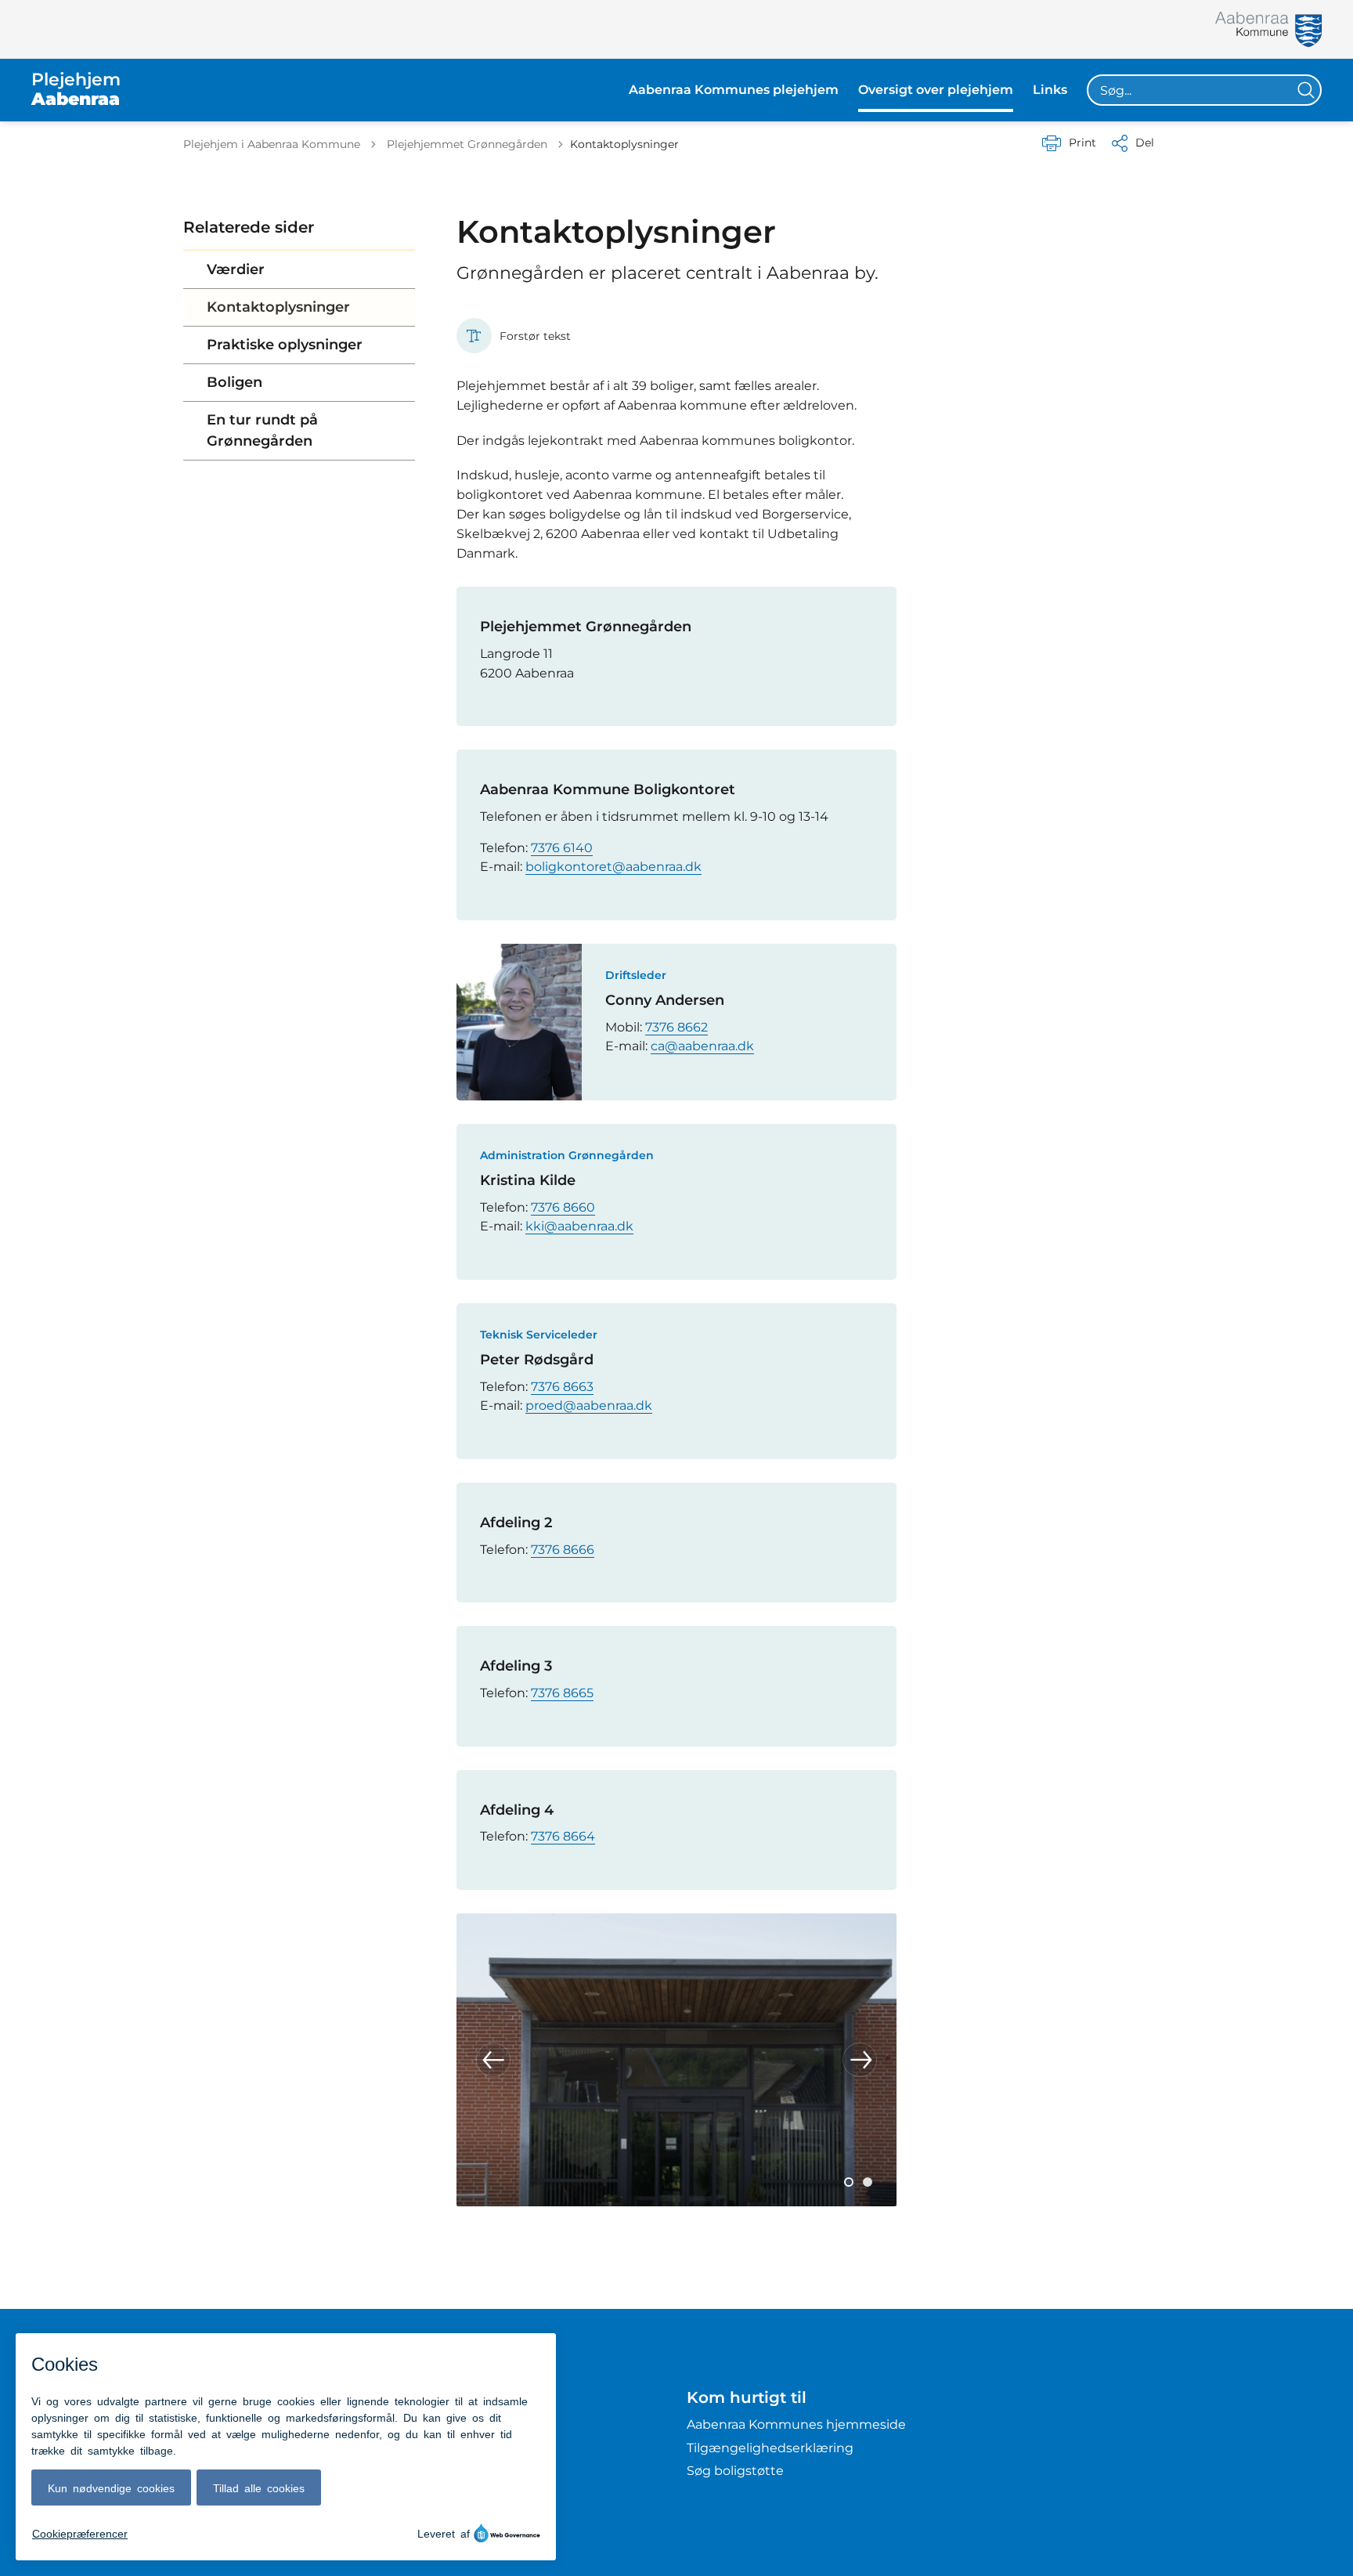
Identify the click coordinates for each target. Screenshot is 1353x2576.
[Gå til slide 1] (849, 2182)
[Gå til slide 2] (868, 2182)
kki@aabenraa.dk (579, 1226)
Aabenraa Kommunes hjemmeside (796, 2424)
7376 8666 (563, 1550)
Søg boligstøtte (735, 2471)
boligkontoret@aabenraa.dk (613, 867)
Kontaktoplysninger (278, 307)
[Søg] (1306, 90)
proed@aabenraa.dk (589, 1405)
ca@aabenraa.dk (702, 1046)
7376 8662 (676, 1027)
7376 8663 (562, 1387)
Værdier (236, 269)
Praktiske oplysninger (285, 345)
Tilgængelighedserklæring (770, 2448)
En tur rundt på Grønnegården (262, 430)
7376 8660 (563, 1207)
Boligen (235, 382)
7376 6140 (562, 848)
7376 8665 (562, 1693)
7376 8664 (563, 1836)
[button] (493, 2060)
